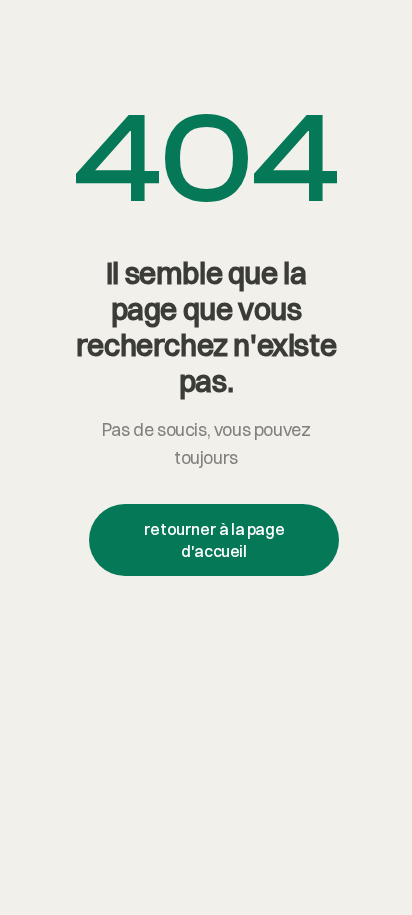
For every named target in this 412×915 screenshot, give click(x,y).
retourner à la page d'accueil (214, 540)
